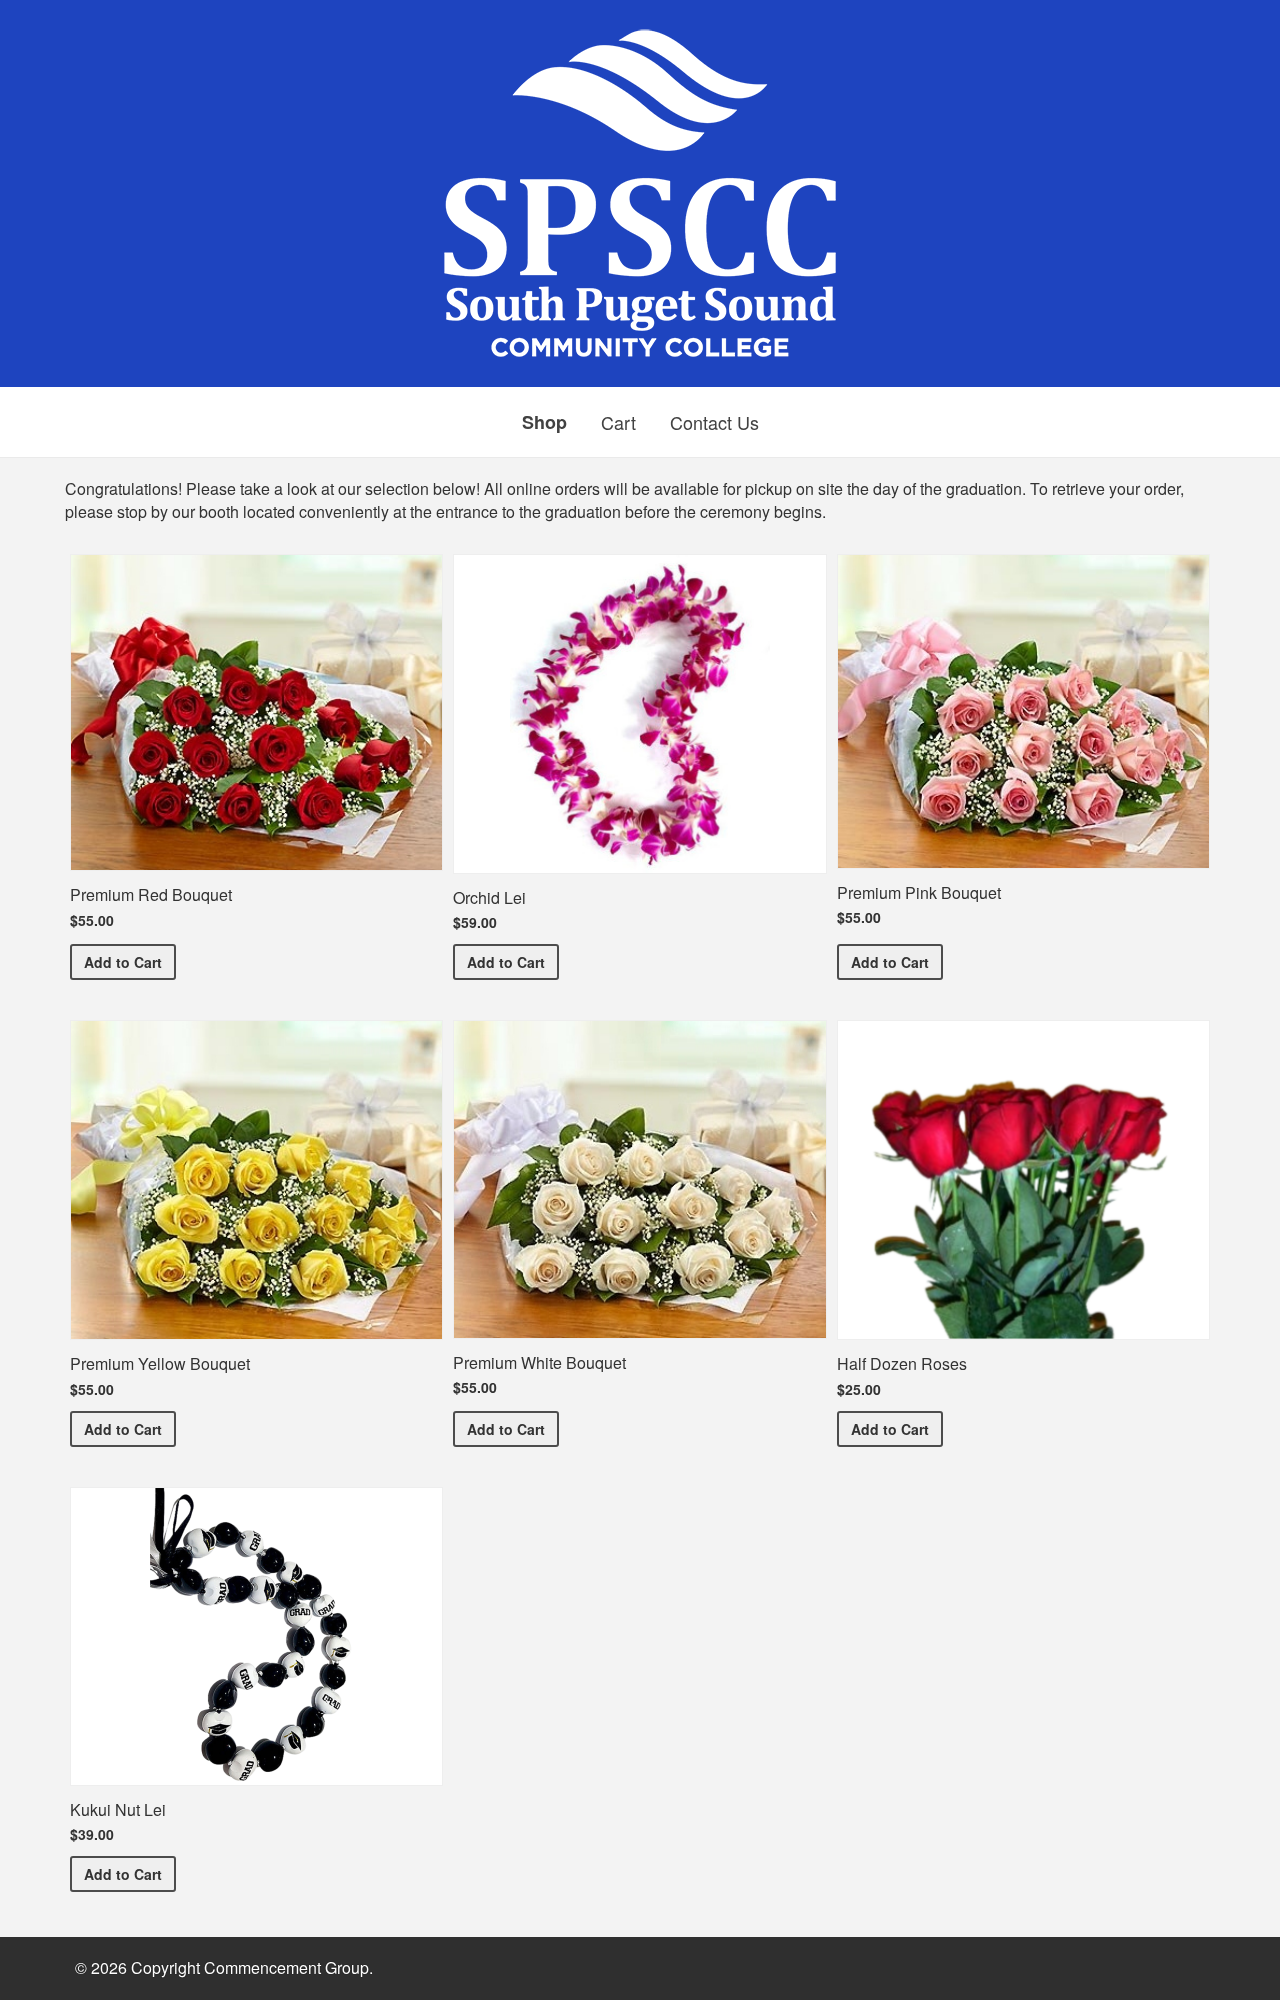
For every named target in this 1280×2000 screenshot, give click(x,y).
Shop (544, 422)
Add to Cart (130, 961)
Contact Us (714, 422)
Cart (618, 422)
